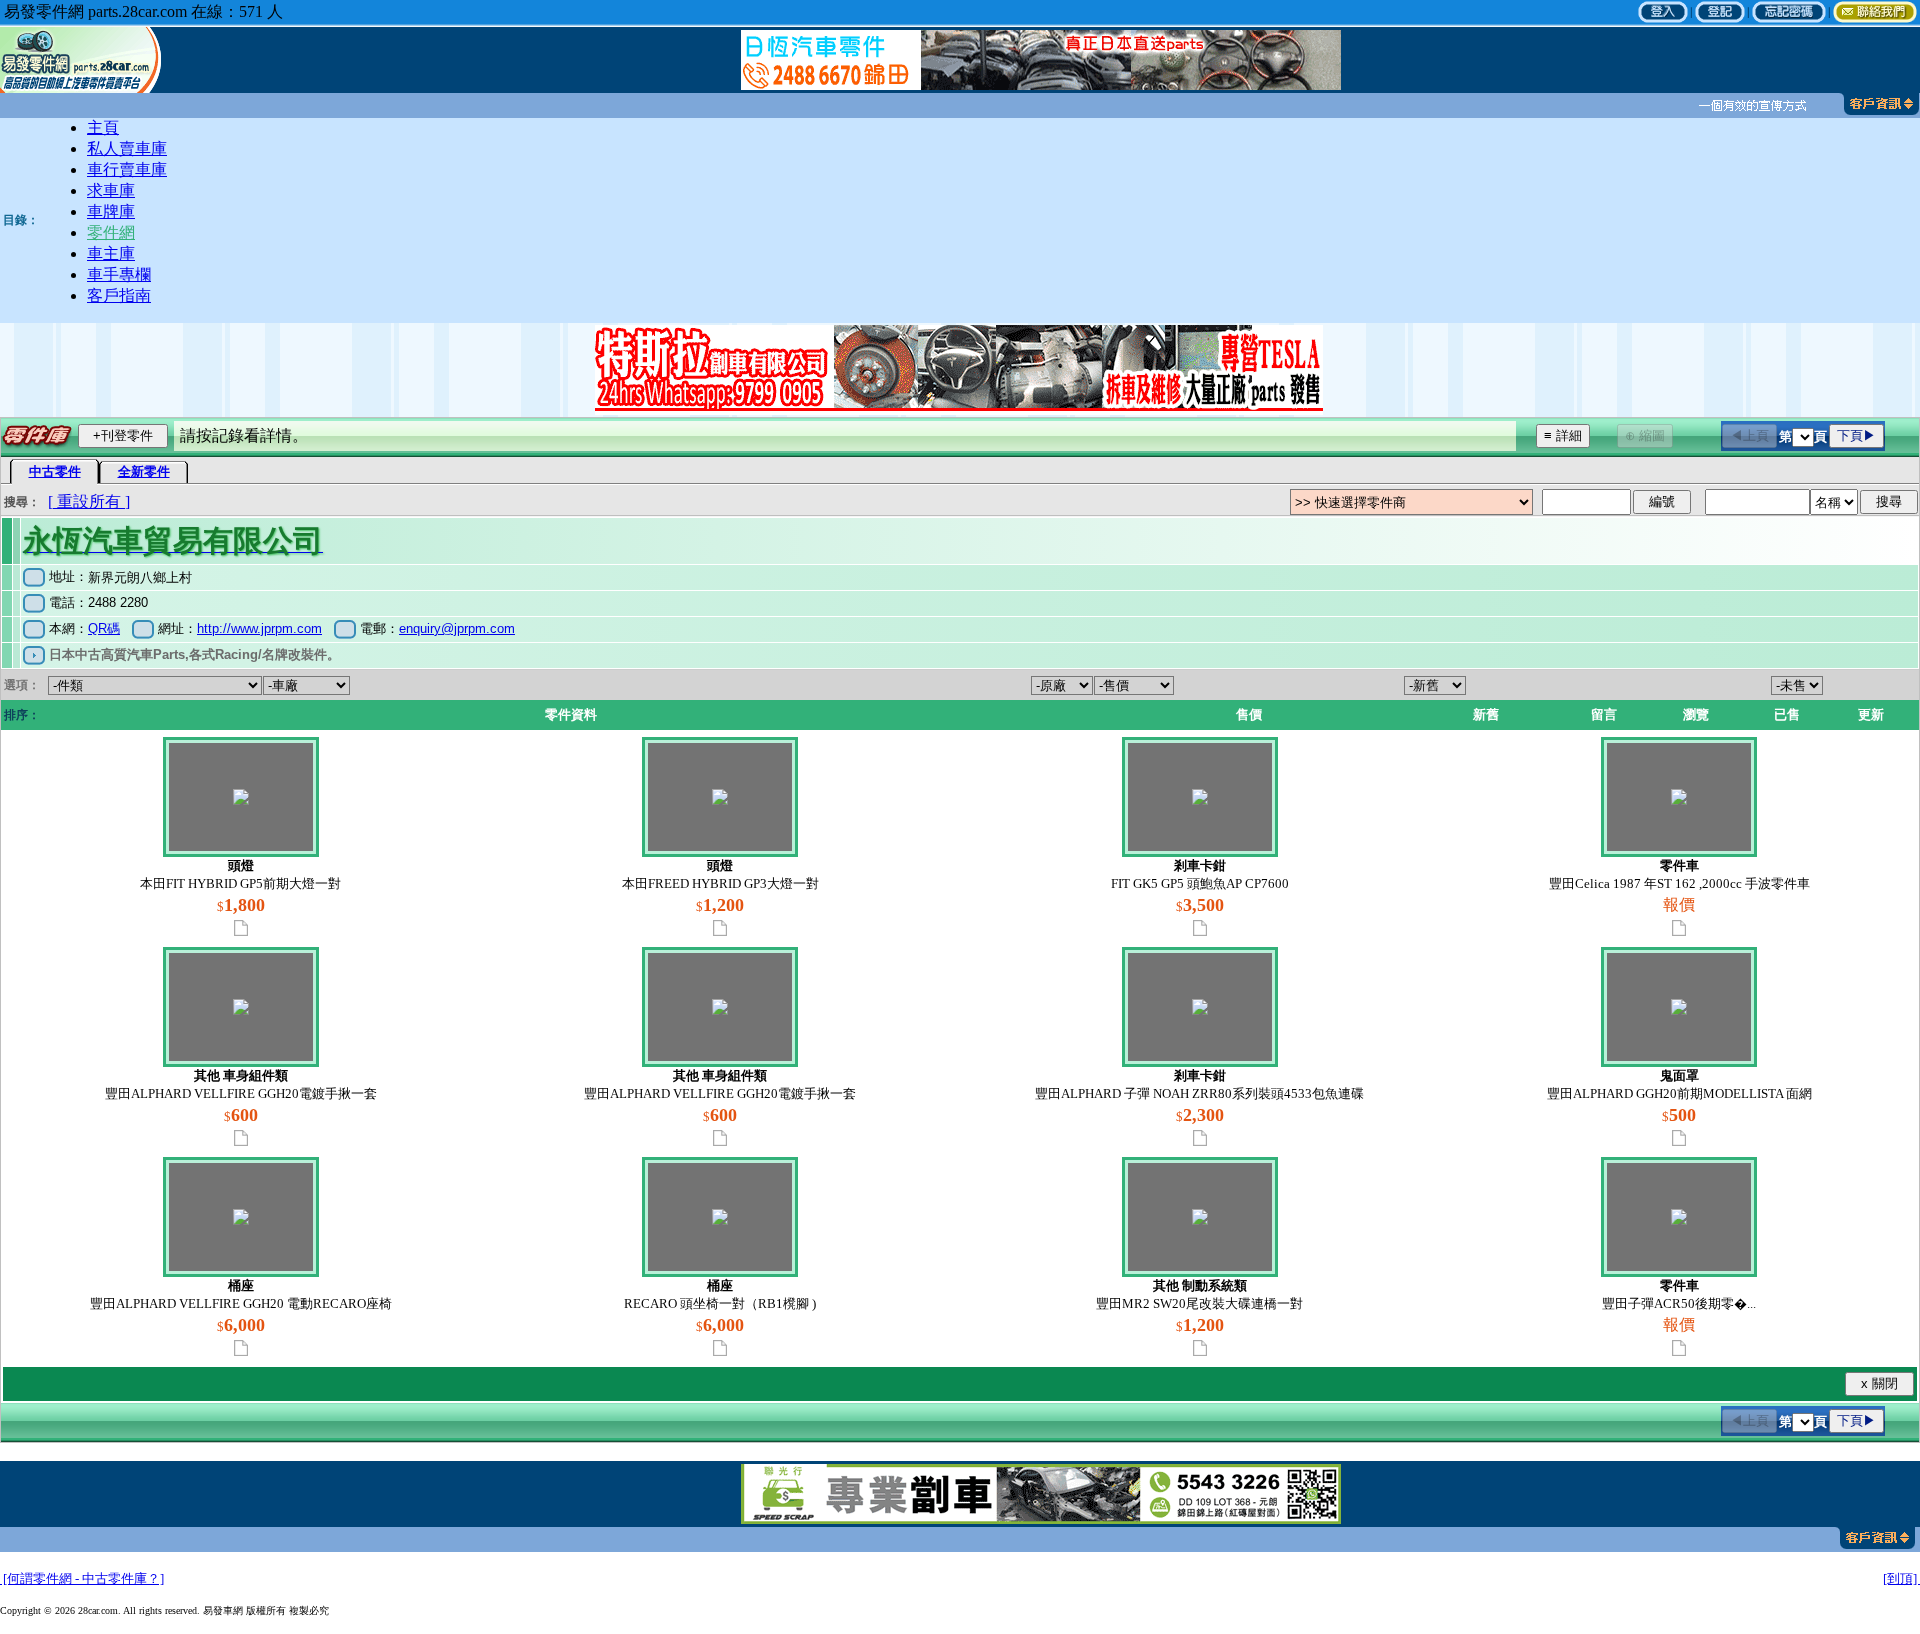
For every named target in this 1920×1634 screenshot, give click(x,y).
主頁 (103, 127)
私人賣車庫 (127, 148)
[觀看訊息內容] (1750, 105)
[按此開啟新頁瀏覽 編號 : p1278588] (241, 928)
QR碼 (104, 628)
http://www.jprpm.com (259, 628)
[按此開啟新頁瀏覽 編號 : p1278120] (721, 1138)
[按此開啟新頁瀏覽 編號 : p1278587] (721, 928)
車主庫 (111, 253)
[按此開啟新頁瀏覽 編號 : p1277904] (721, 1348)
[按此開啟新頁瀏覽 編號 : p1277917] (241, 1348)
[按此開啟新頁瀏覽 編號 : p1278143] (1680, 928)
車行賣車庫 (127, 169)
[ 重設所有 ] (89, 501)
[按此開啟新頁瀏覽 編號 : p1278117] (1200, 1138)
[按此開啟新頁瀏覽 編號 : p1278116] (1680, 1138)
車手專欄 (119, 274)
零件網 (111, 232)
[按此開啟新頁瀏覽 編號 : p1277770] (1200, 1348)
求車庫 (111, 190)
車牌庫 (111, 211)
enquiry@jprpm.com (457, 628)
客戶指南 (119, 295)
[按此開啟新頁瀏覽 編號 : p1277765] (1680, 1348)
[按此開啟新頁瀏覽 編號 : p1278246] (1200, 928)
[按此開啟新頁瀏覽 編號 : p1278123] (241, 1138)
